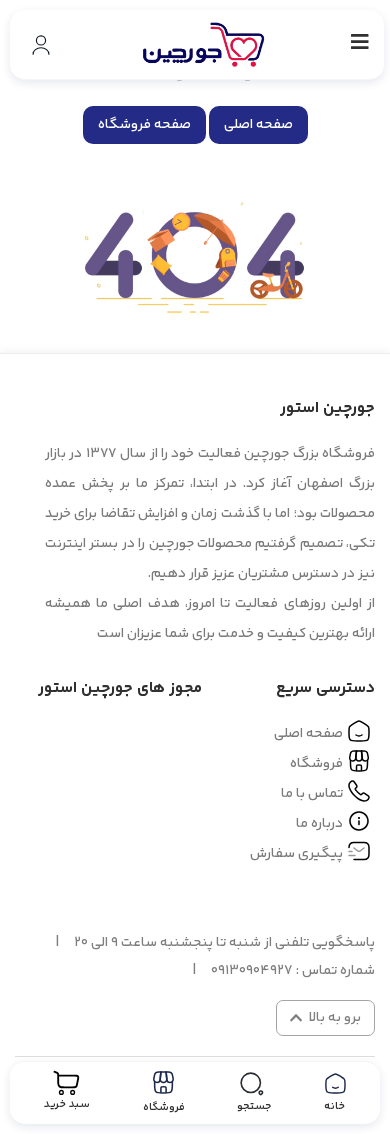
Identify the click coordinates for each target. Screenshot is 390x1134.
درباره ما (319, 824)
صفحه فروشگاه (144, 125)
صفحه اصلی (258, 125)
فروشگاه (316, 764)
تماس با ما (312, 794)
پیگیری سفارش (296, 854)
